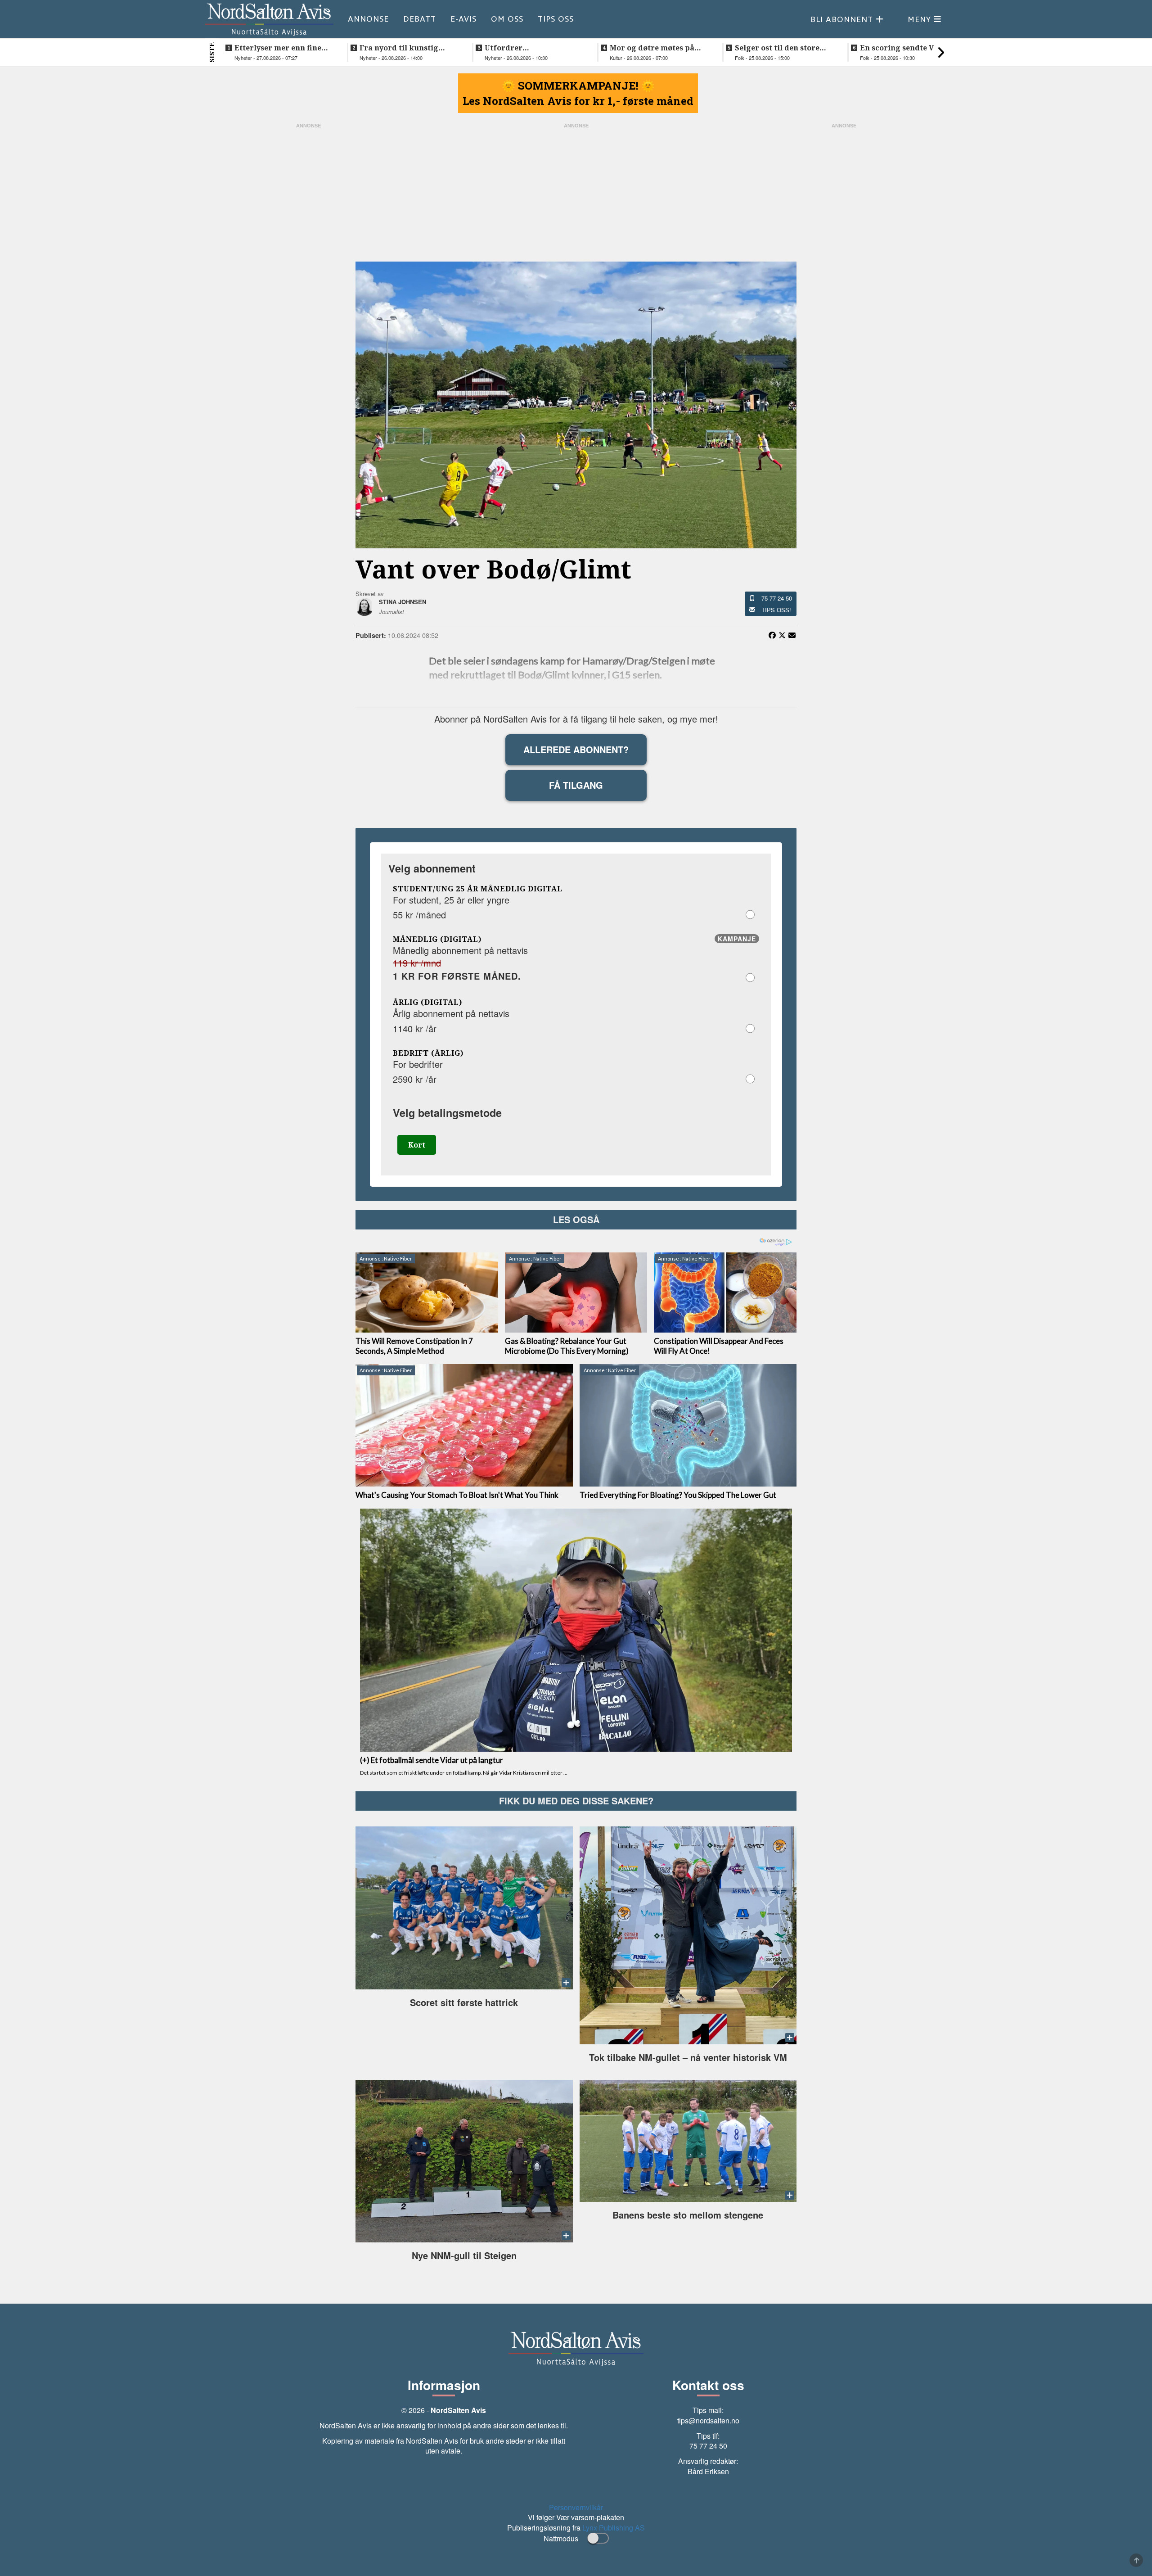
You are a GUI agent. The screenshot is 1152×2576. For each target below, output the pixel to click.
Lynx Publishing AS (614, 2528)
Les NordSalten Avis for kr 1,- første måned (578, 101)
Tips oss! (776, 610)
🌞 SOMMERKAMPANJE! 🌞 (578, 86)
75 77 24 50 (777, 598)
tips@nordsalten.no (708, 2420)
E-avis (463, 19)
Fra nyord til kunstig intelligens (399, 48)
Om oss (507, 19)
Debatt (420, 19)
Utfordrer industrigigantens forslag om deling (534, 48)
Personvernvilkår (576, 2507)
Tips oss (556, 19)
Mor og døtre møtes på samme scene (652, 48)
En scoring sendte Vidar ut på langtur (910, 48)
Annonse (368, 19)
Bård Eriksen (708, 2471)
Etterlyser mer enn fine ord (278, 48)
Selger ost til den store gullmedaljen (777, 48)
